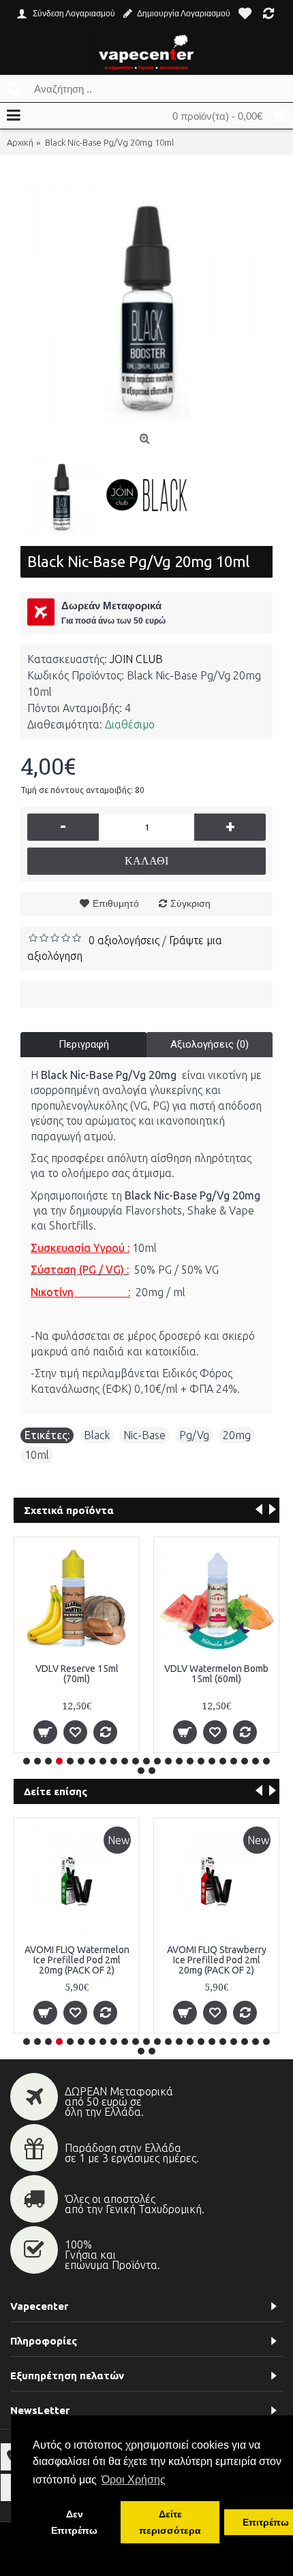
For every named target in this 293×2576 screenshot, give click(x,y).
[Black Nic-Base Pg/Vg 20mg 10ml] (146, 302)
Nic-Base (144, 1435)
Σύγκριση (190, 903)
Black (97, 1435)
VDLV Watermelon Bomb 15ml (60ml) (216, 1674)
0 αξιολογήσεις (124, 940)
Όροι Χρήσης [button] (134, 2480)
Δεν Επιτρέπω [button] (74, 2522)
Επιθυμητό (116, 903)
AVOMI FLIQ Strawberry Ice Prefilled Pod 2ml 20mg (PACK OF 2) (217, 1960)
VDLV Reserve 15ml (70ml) (77, 1674)
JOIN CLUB (136, 659)
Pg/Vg (194, 1435)
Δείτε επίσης (56, 1791)
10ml (37, 1455)
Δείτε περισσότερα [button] (170, 2522)
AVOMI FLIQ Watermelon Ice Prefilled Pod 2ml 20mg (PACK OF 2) (77, 1960)
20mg (237, 1435)
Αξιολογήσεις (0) (210, 1044)
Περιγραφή (84, 1044)
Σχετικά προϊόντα (69, 1510)
